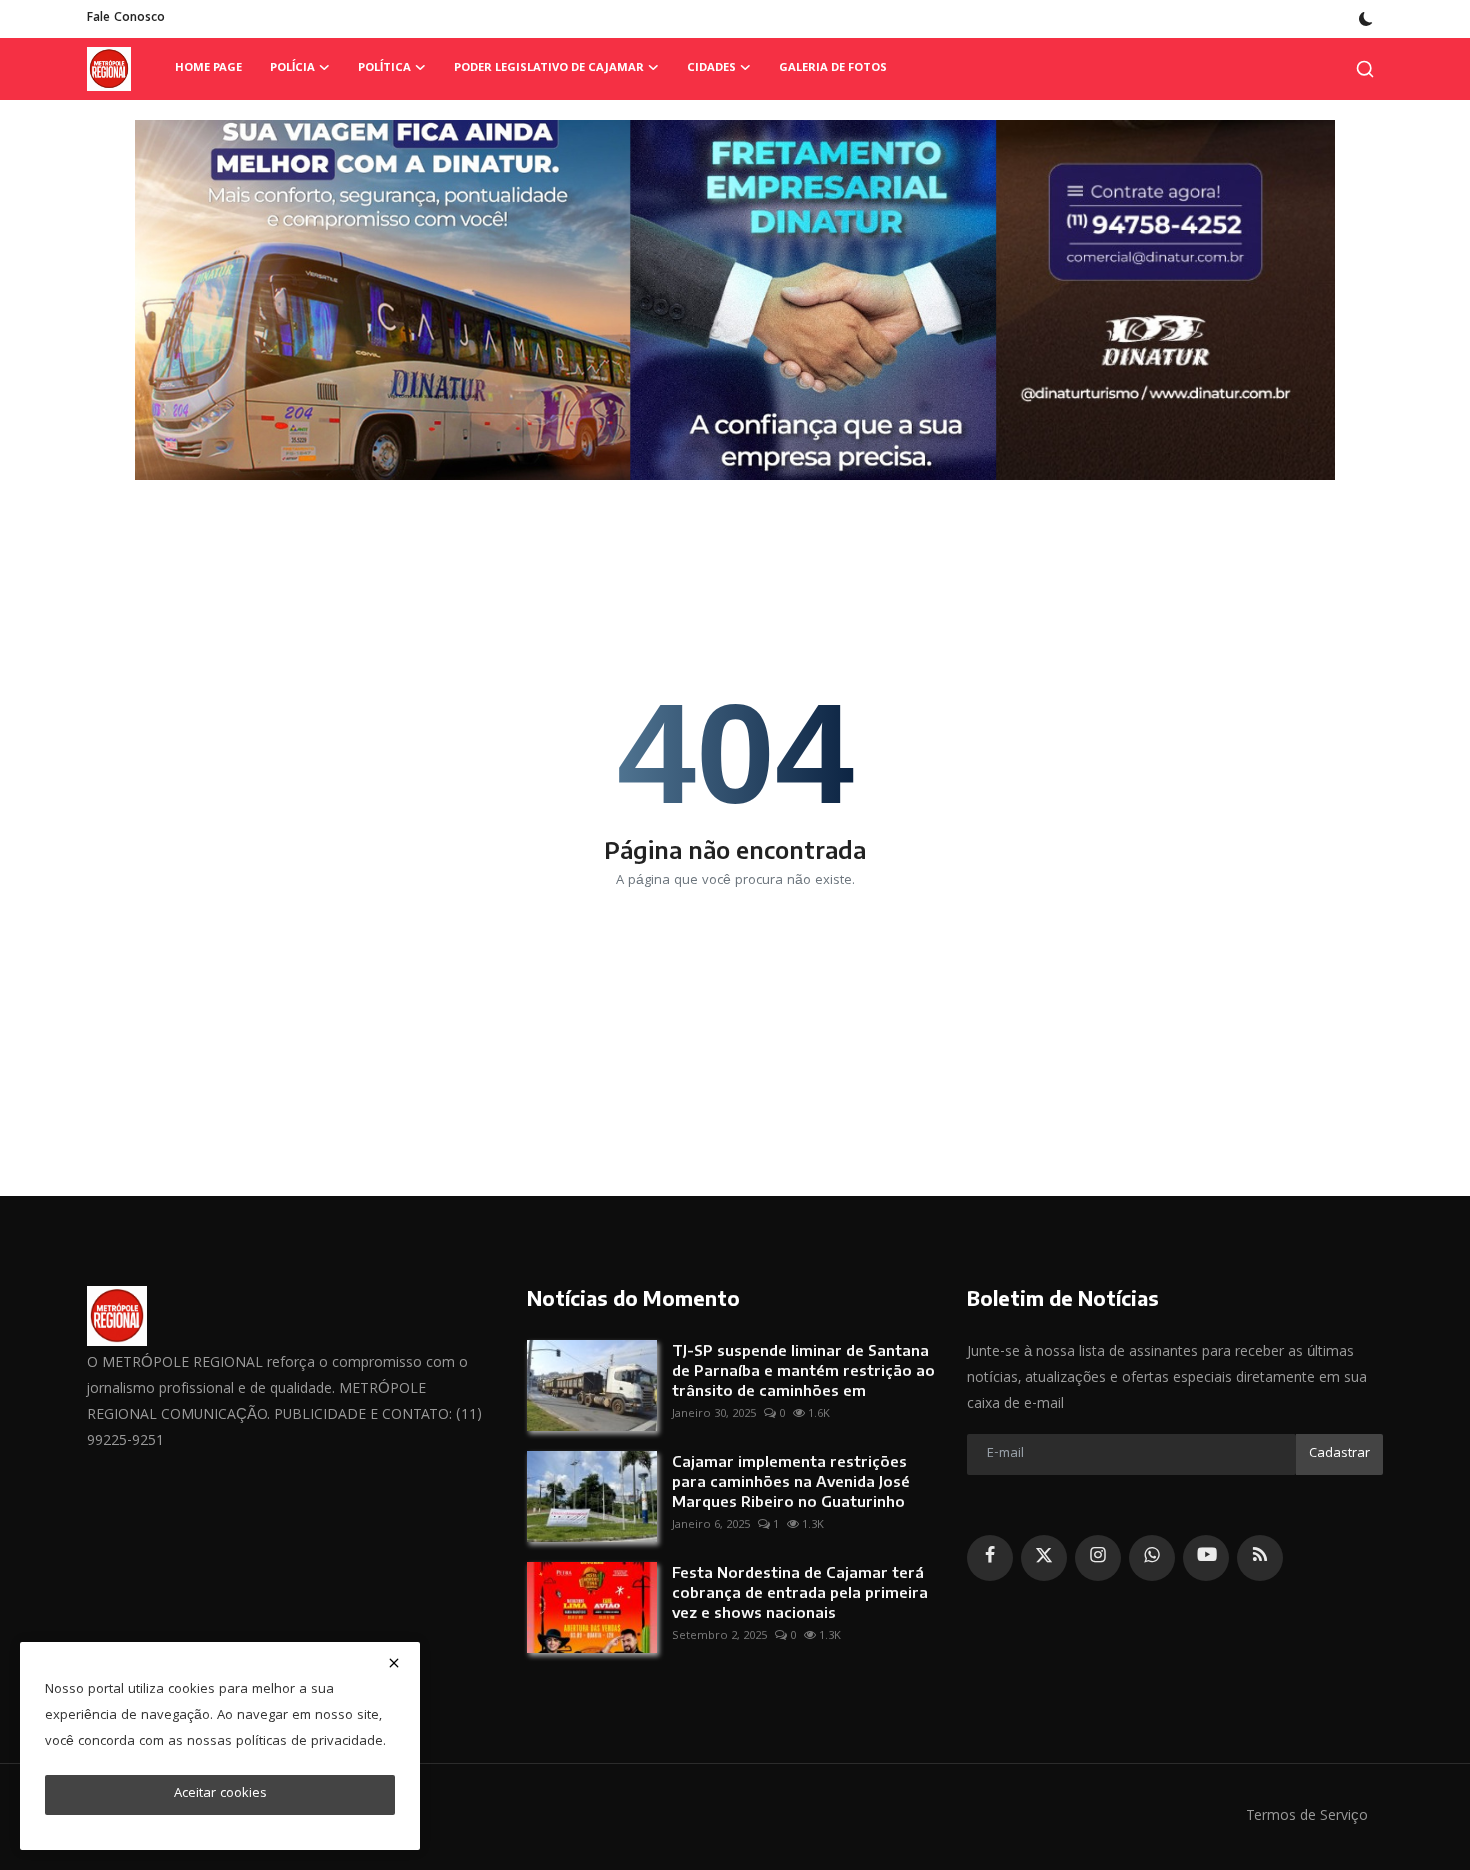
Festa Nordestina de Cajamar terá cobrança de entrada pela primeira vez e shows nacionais (800, 1592)
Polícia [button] (292, 68)
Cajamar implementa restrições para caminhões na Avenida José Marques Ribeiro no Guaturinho (791, 1481)
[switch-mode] (1366, 19)
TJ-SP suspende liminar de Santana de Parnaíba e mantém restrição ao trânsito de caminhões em (803, 1370)
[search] (1365, 69)
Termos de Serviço (1307, 1817)
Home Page (208, 68)
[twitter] (1044, 1558)
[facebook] (990, 1558)
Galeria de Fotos (833, 68)
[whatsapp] (1152, 1558)
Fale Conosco (126, 18)
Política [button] (384, 68)
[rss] (1260, 1558)
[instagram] (1098, 1558)
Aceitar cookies (220, 1794)
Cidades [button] (711, 68)
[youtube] (1206, 1558)
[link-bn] (735, 300)
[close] (394, 1663)
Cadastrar (1339, 1454)
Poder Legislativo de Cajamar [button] (549, 68)
